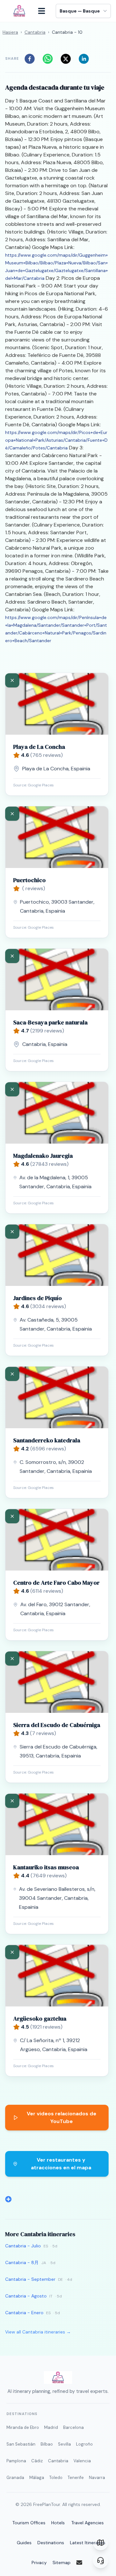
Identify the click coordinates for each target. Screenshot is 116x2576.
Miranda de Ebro (23, 2427)
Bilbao (47, 2444)
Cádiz (37, 2461)
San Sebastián (21, 2444)
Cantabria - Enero (24, 2313)
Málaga (37, 2478)
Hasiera (10, 32)
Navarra (97, 2478)
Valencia (82, 2461)
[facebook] (32, 59)
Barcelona (73, 2427)
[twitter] (68, 59)
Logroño (84, 2444)
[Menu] (45, 11)
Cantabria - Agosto (26, 2296)
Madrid (51, 2427)
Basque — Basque (80, 11)
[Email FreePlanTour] (83, 2563)
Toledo (56, 2478)
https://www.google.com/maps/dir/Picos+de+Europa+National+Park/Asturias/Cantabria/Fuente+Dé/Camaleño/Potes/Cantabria (56, 440)
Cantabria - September (30, 2279)
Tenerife (76, 2478)
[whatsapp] (50, 59)
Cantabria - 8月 (22, 2262)
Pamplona (16, 2461)
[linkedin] (86, 59)
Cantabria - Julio (23, 2246)
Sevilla (64, 2444)
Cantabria (35, 32)
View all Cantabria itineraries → (38, 2332)
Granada (15, 2478)
